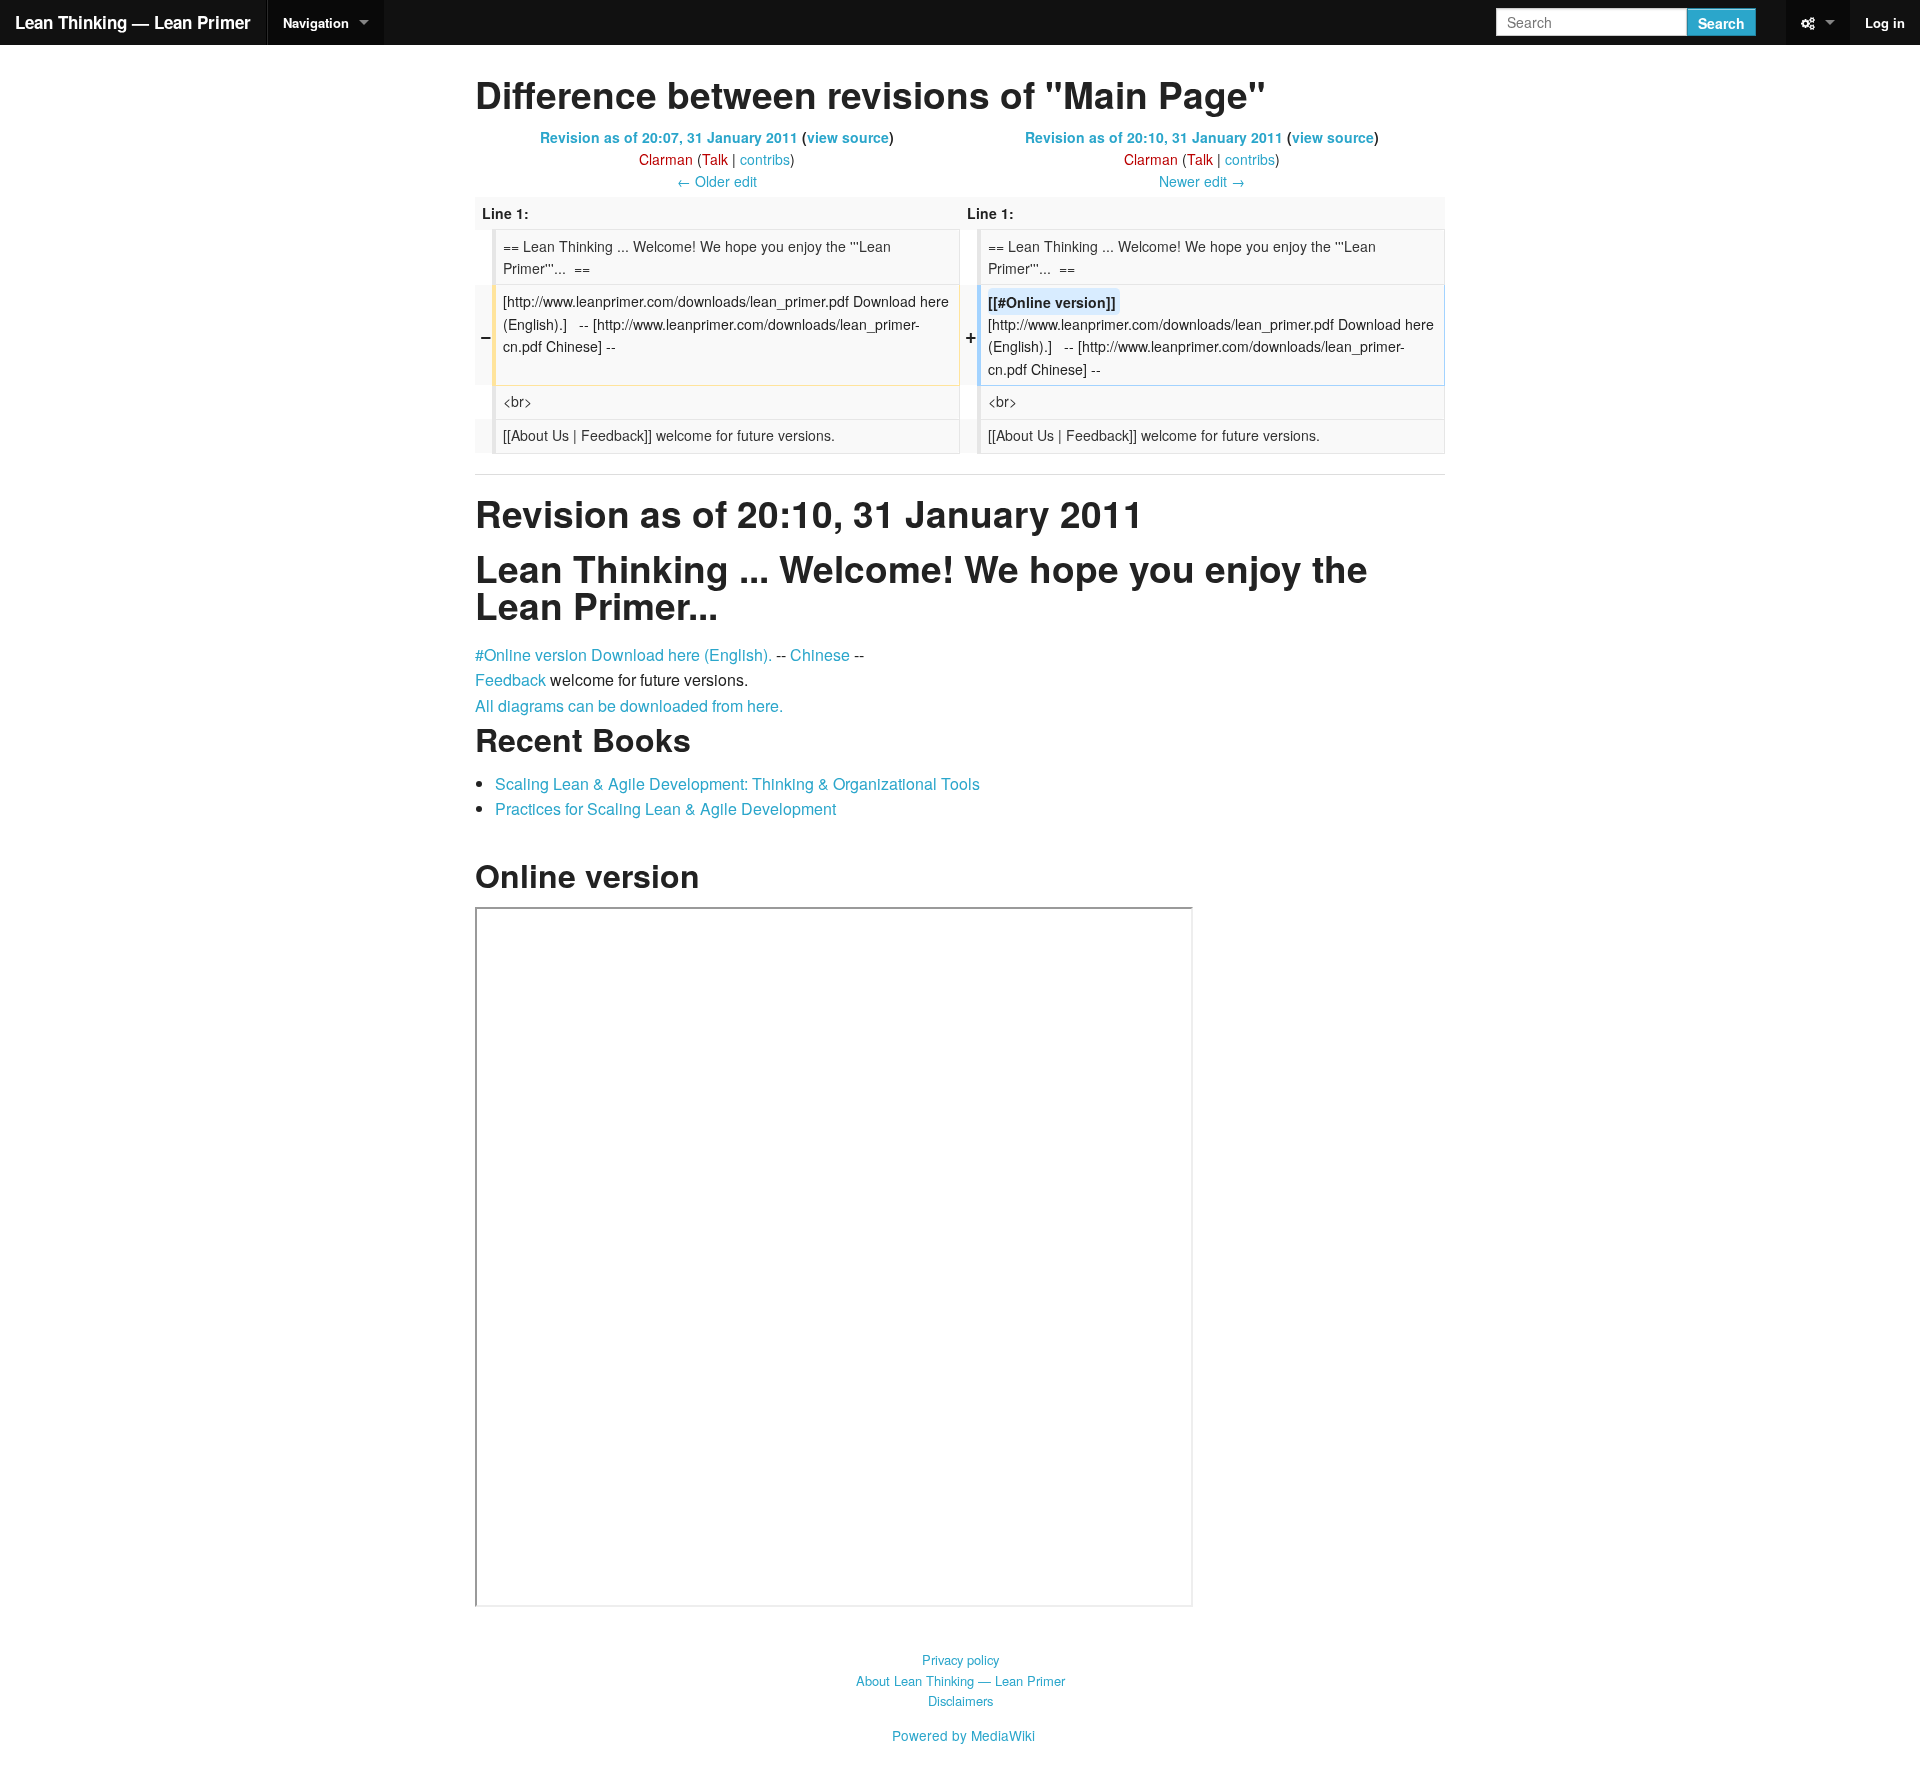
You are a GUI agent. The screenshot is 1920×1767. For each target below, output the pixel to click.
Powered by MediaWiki (963, 1735)
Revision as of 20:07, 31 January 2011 (669, 137)
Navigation (316, 22)
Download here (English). (681, 654)
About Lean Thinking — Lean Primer (960, 1680)
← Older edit (717, 181)
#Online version (531, 654)
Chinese (820, 654)
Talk (715, 159)
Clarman (666, 159)
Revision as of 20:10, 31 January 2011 (1154, 137)
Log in (1885, 22)
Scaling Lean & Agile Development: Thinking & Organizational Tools (737, 783)
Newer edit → (1202, 181)
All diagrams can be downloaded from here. (629, 705)
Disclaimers (960, 1700)
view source (848, 137)
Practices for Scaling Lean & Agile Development (665, 808)
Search (1721, 23)
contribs (765, 159)
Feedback (510, 679)
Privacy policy (960, 1659)
